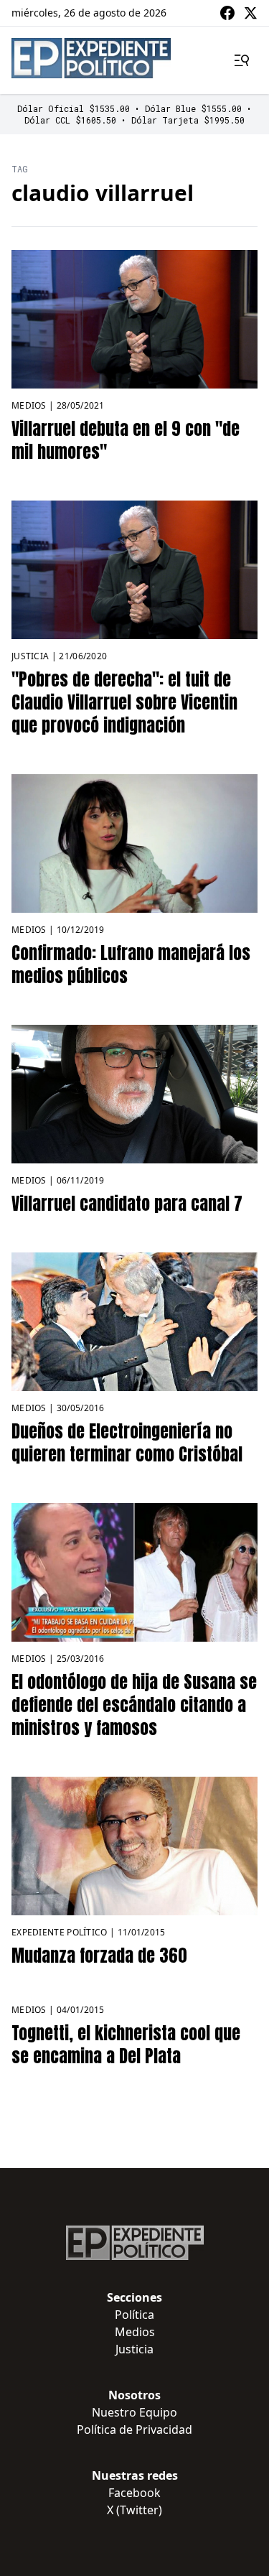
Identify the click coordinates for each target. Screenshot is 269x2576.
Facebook (134, 2493)
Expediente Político (60, 1932)
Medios (29, 405)
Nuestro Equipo (134, 2412)
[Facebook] (227, 13)
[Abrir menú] (242, 60)
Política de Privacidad (134, 2429)
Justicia (30, 656)
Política (134, 2315)
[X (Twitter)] (250, 13)
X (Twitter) (134, 2510)
